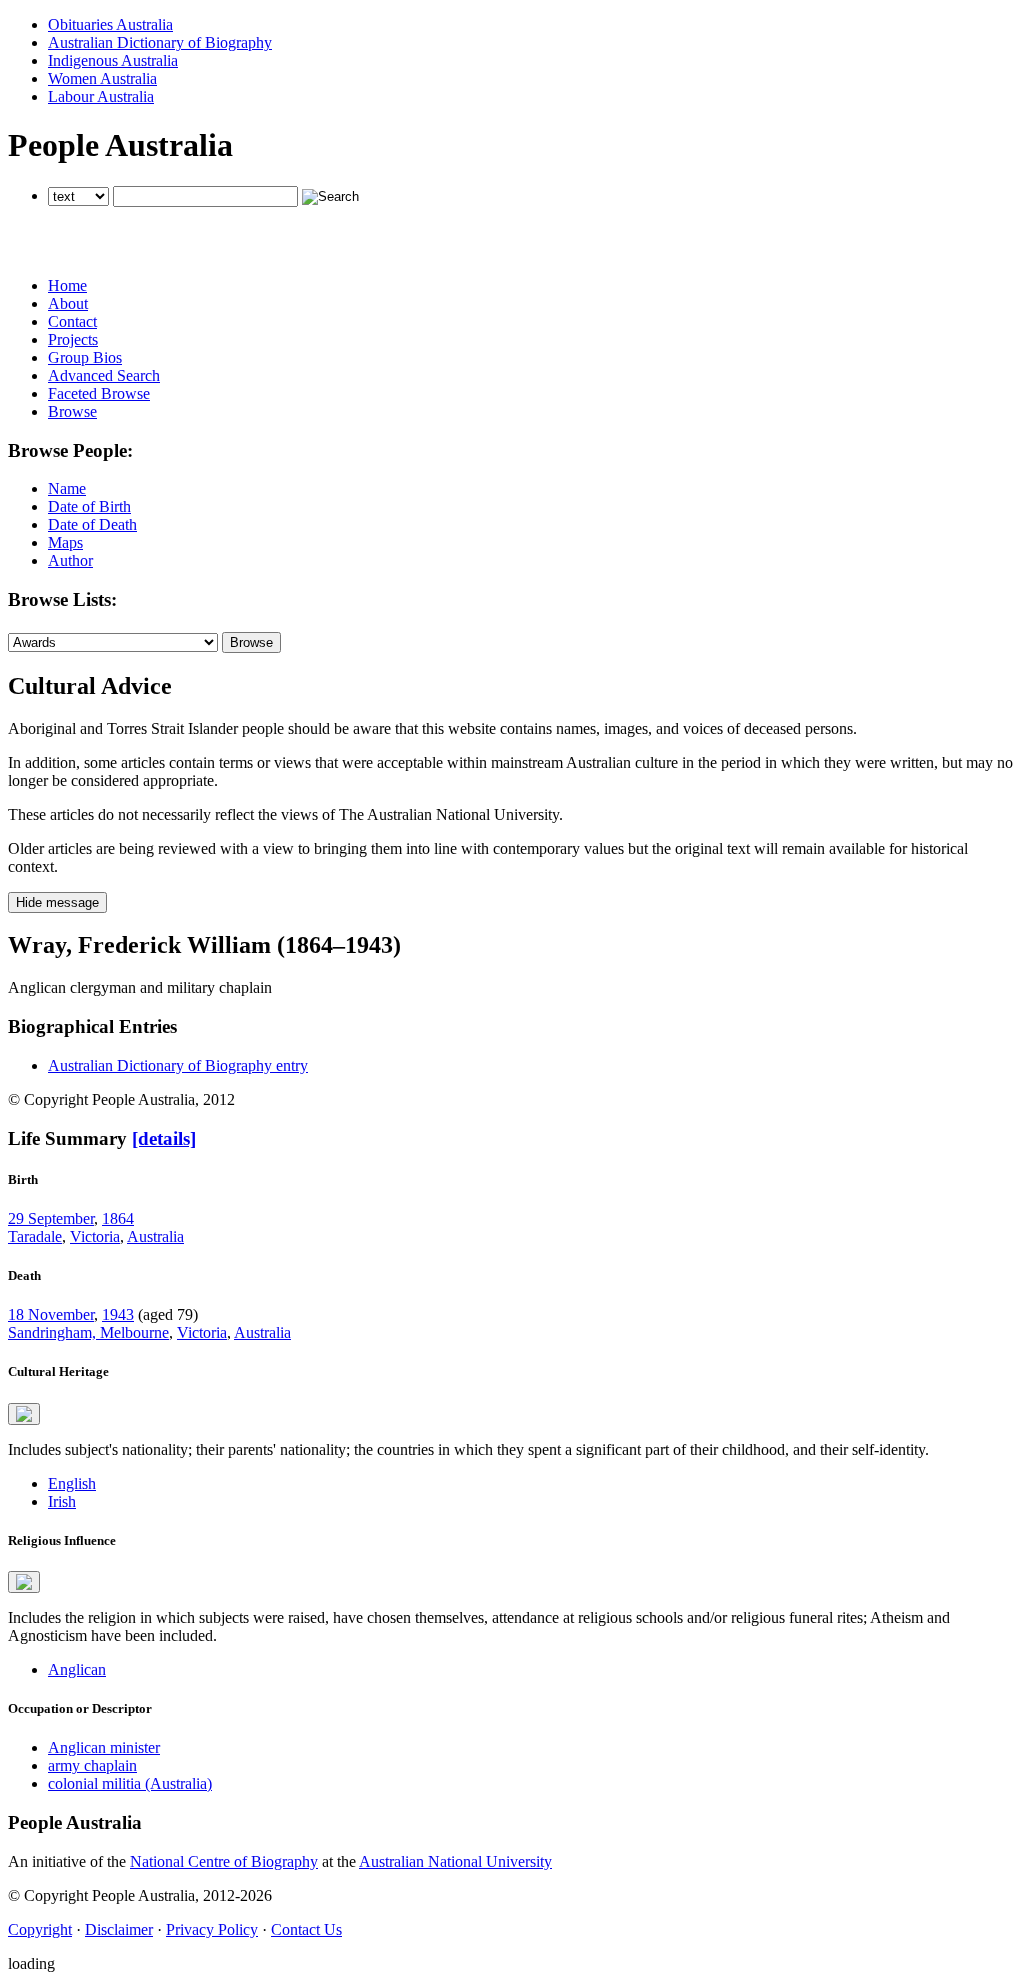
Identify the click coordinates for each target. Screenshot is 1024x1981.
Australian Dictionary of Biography (160, 42)
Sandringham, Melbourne (88, 1332)
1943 (118, 1314)
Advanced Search (104, 375)
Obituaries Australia (110, 24)
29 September (51, 1218)
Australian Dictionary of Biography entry (178, 1065)
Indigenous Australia (113, 60)
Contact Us (306, 1929)
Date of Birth (89, 506)
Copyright (40, 1929)
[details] (164, 1138)
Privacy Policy (212, 1929)
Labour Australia (101, 96)
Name (67, 488)
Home (67, 285)
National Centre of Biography (224, 1861)
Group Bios (85, 357)
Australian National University (455, 1861)
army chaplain (92, 1765)
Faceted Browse (99, 393)
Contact (72, 321)
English (72, 1483)
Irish (62, 1501)
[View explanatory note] (24, 1414)
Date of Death (92, 524)
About (68, 303)
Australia (155, 1236)
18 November (51, 1314)
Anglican (77, 1669)
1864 (118, 1218)
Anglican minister (104, 1747)
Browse (72, 411)
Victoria (95, 1236)
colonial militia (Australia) (130, 1783)
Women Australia (102, 78)
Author (70, 560)
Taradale (35, 1236)
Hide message (57, 902)
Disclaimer (119, 1929)
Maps (65, 542)
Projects (73, 339)
